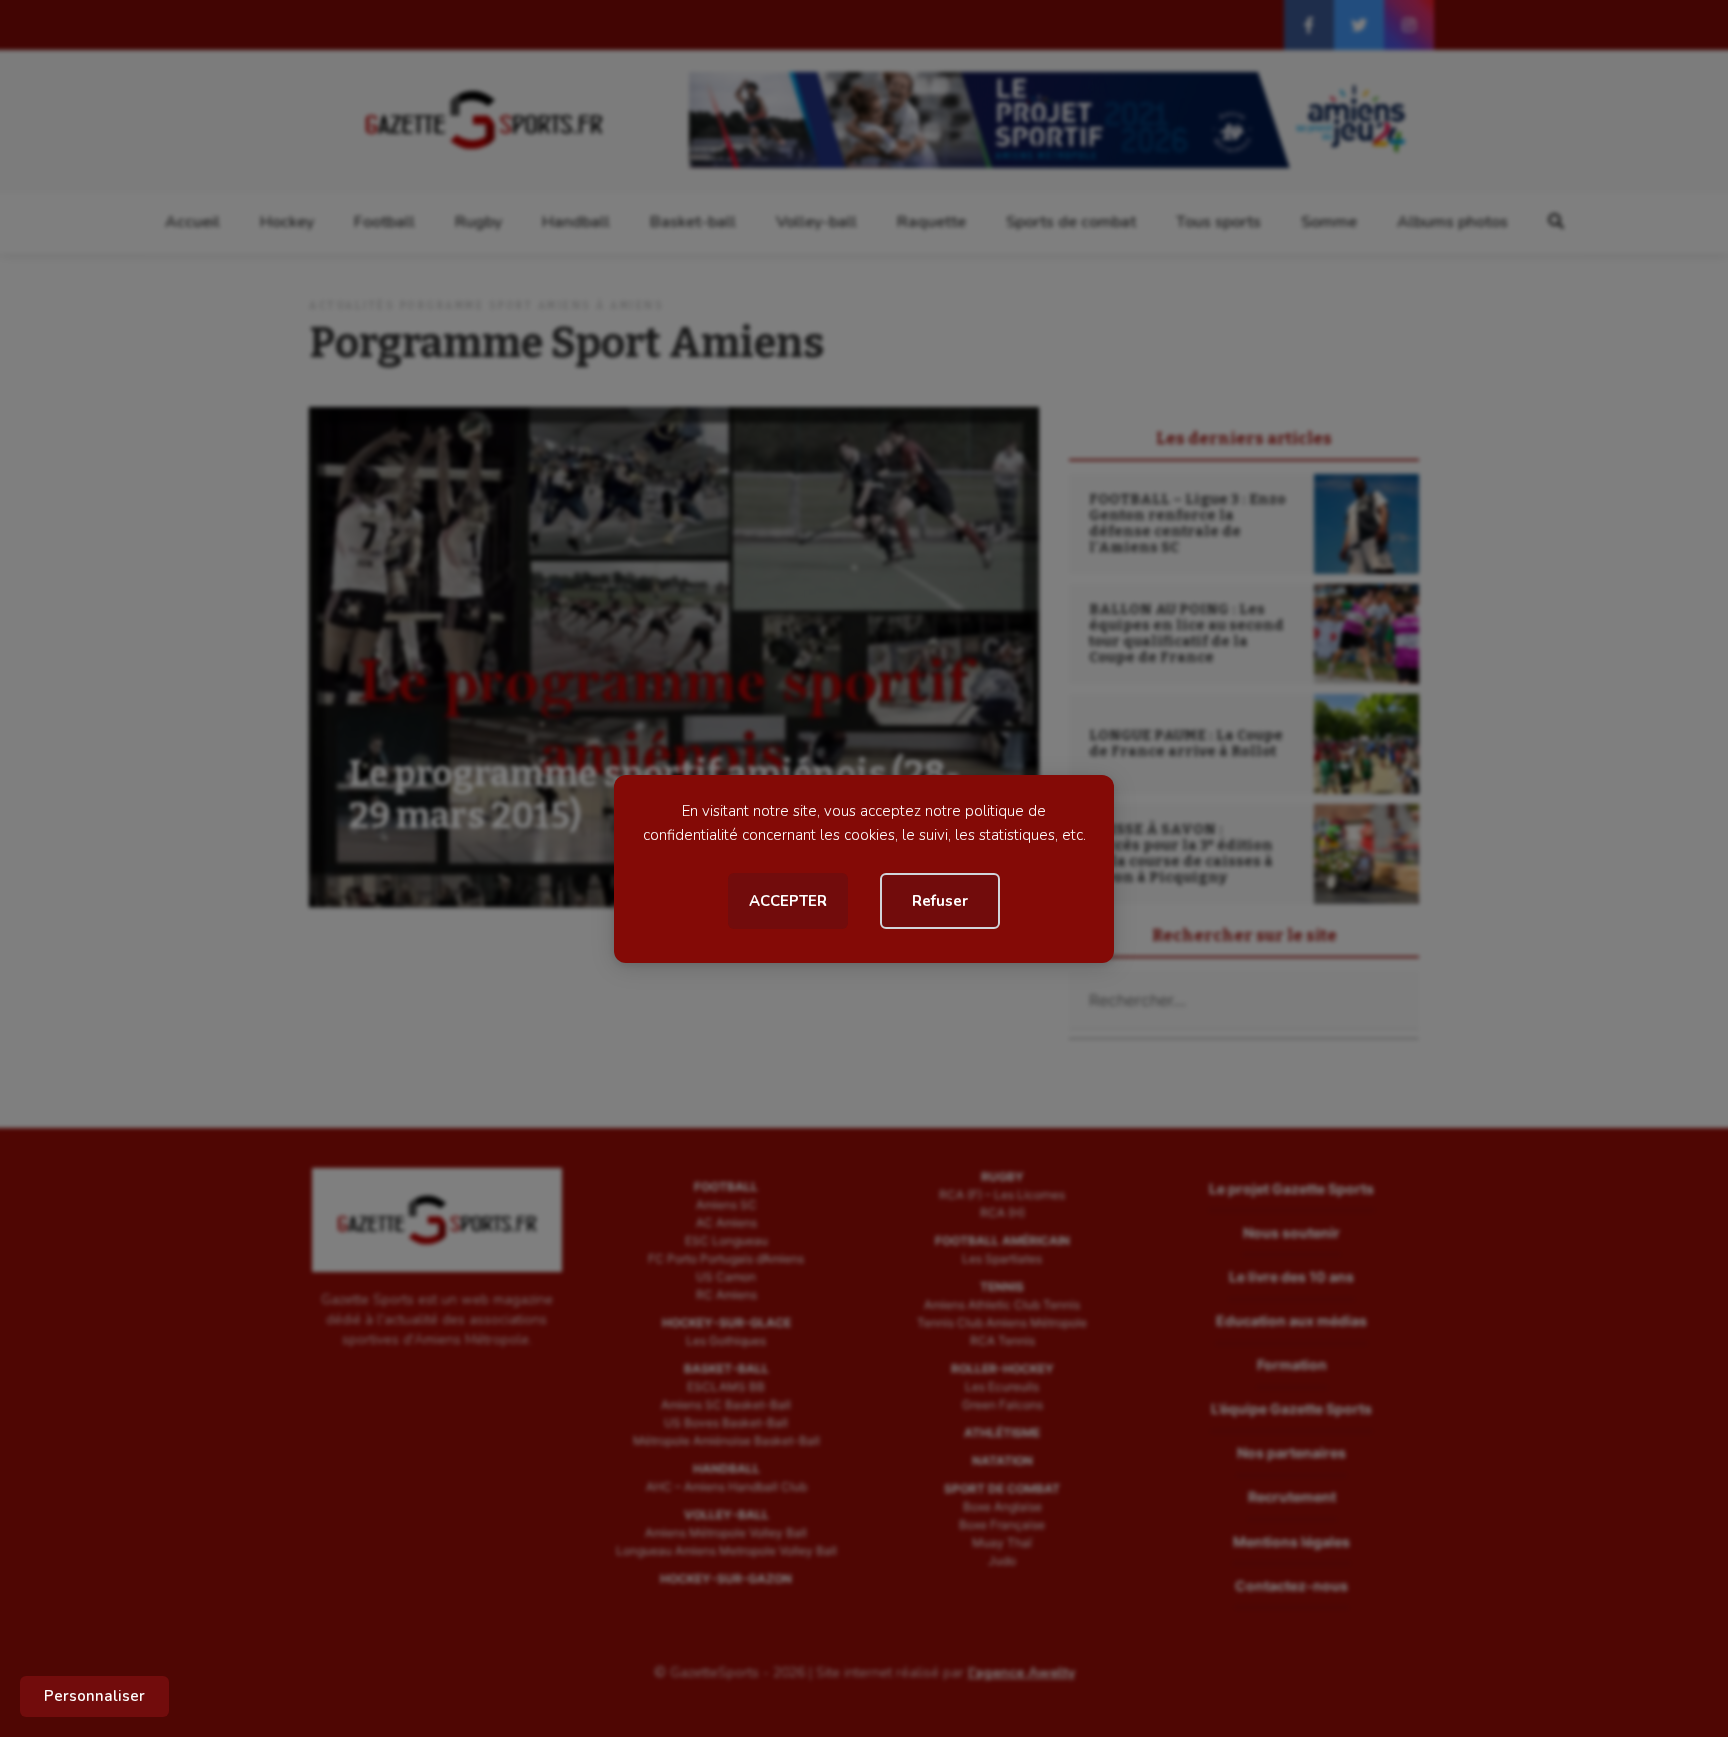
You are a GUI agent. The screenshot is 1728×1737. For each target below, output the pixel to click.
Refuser (940, 901)
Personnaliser (94, 1696)
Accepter (788, 901)
